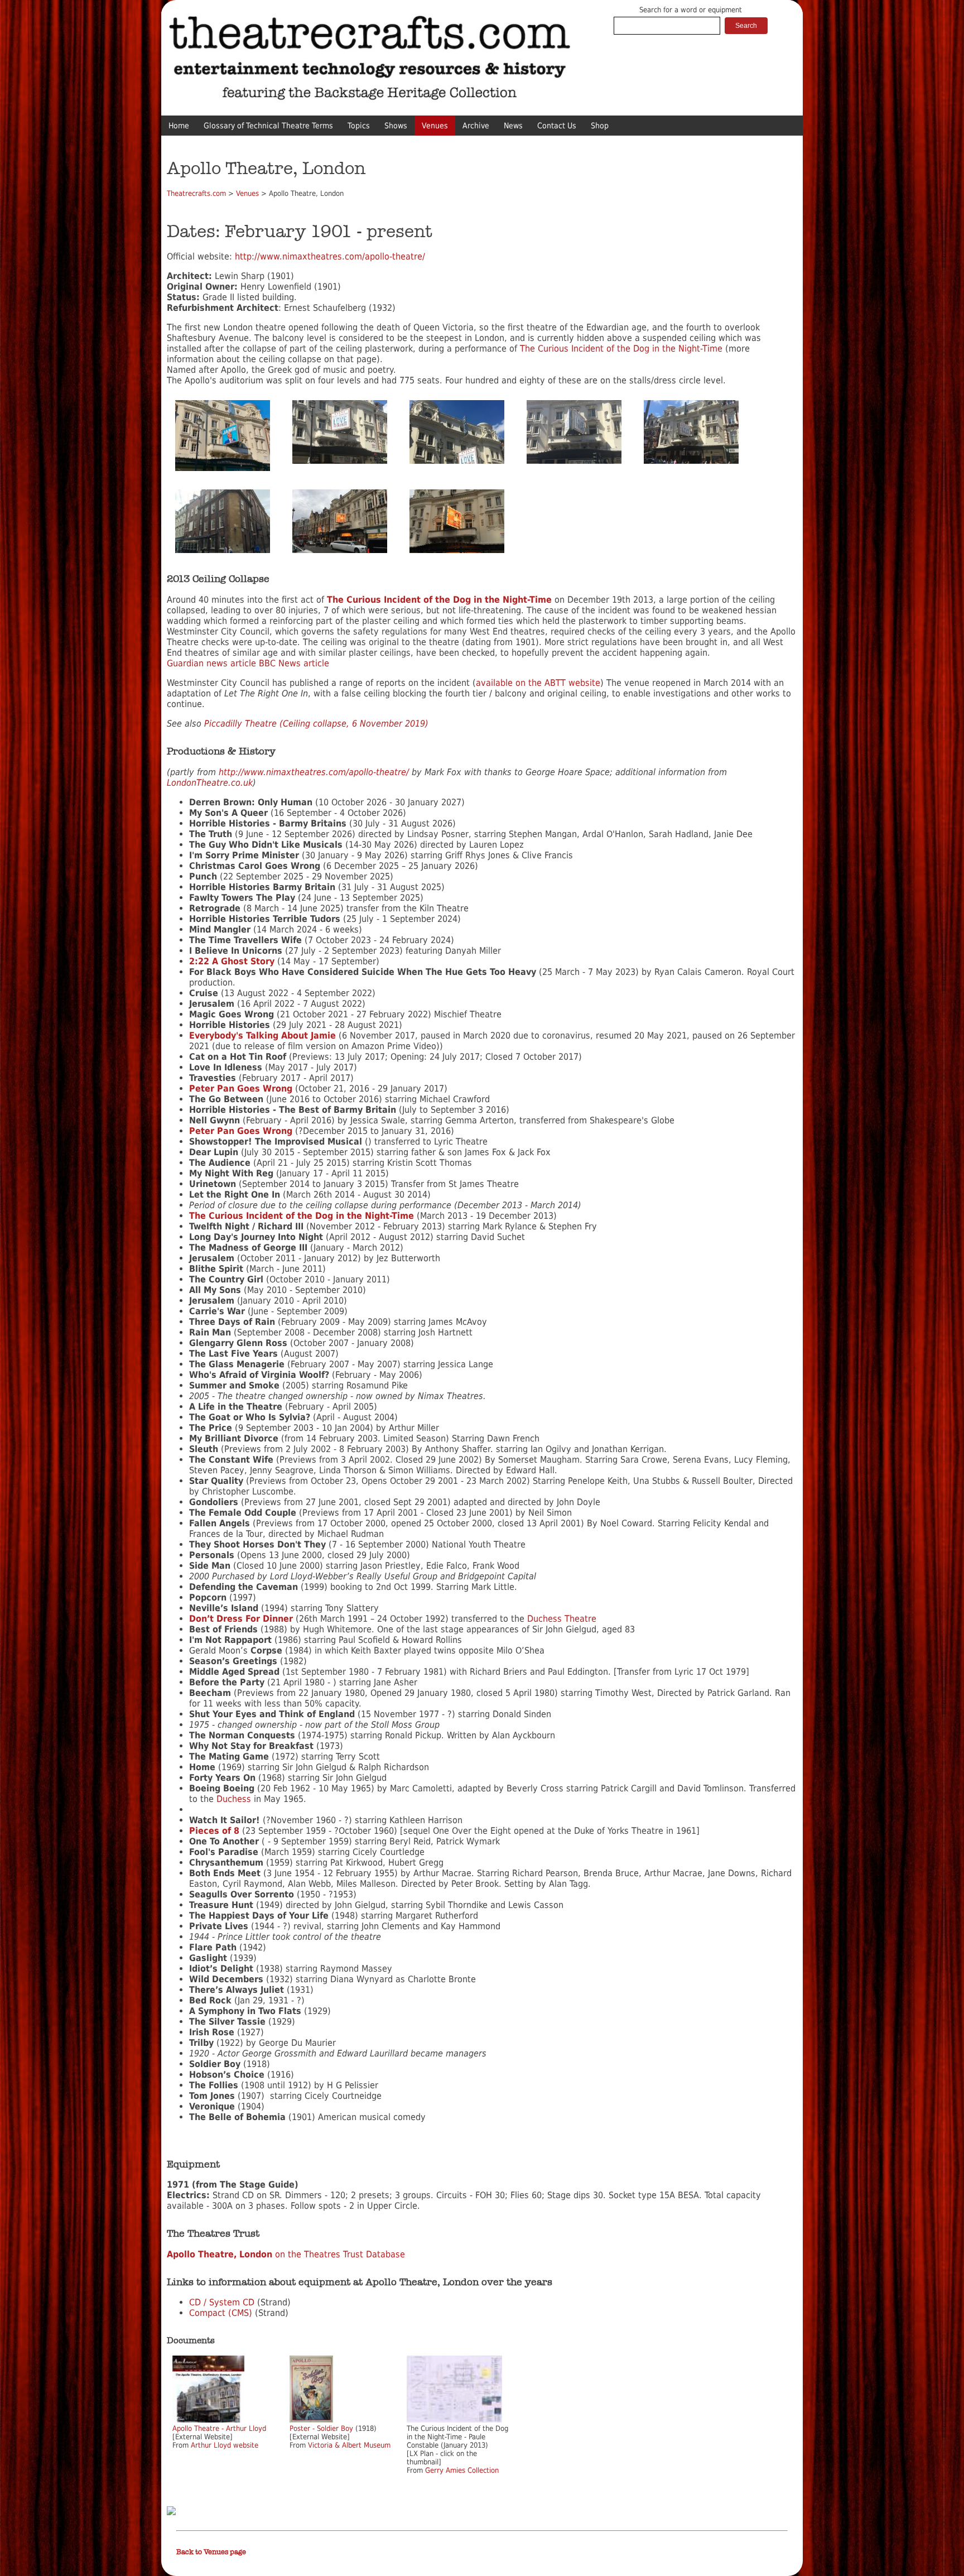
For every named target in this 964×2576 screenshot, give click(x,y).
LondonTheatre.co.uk (210, 783)
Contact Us (557, 126)
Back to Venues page (211, 2552)
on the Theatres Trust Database (286, 2254)
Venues (435, 126)
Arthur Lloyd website (225, 2445)
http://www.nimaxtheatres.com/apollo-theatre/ (330, 256)
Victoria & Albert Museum (349, 2445)
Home (179, 126)
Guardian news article (211, 663)
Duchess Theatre (562, 1619)
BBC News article (294, 663)
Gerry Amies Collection (462, 2470)
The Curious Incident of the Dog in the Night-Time (621, 349)
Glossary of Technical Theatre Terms (268, 126)
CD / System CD (222, 2302)
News (513, 126)
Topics (359, 126)
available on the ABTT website (538, 683)
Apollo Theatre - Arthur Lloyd (219, 2428)
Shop (600, 126)
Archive (476, 126)
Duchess (234, 1799)
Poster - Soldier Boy (321, 2428)
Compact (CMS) (221, 2313)
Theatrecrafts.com (196, 193)
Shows (396, 126)
